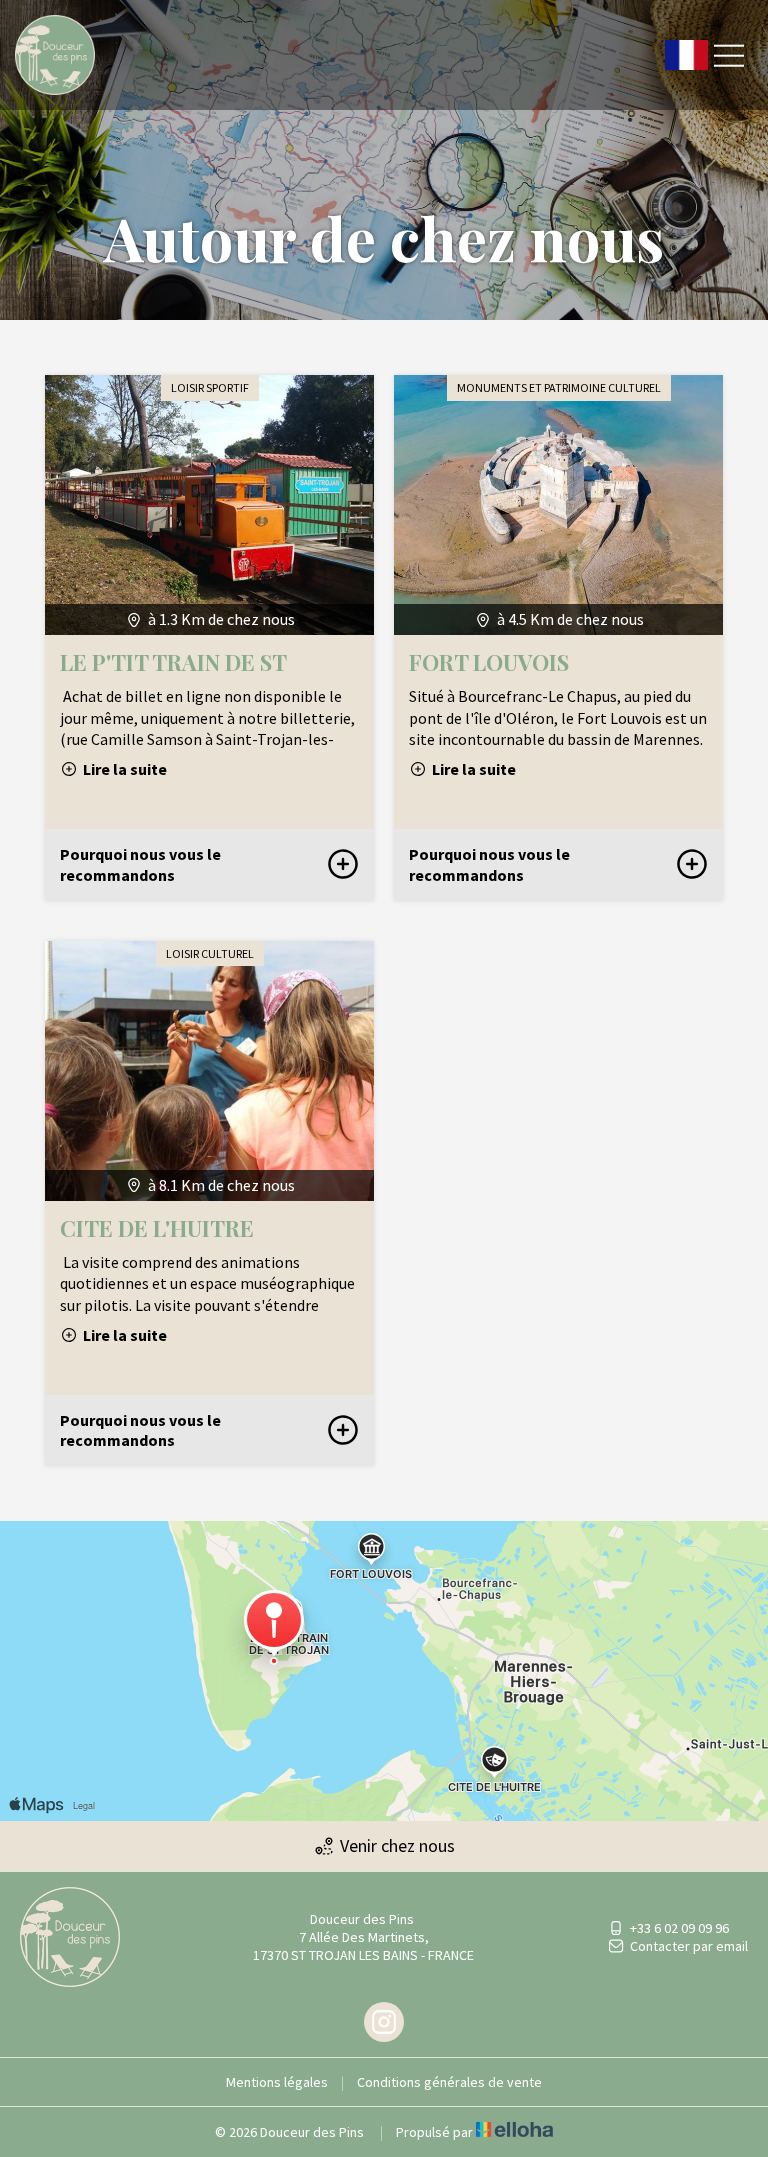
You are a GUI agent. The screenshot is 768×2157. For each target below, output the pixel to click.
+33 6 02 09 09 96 (679, 1928)
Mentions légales (277, 2082)
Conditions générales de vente (449, 2082)
